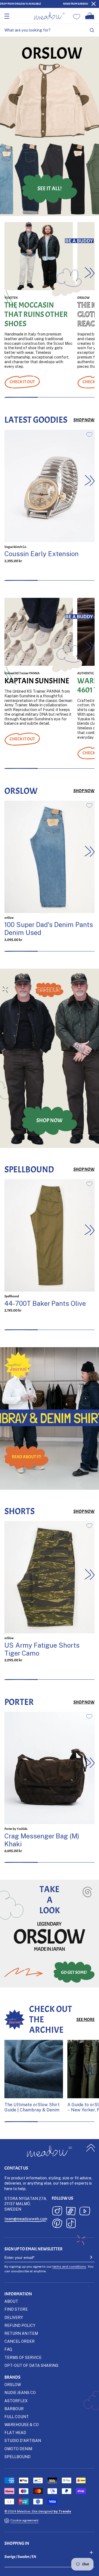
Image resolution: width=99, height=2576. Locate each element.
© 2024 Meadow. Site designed (38, 2511)
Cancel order (20, 2341)
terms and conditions (69, 2266)
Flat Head (15, 2433)
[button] (90, 272)
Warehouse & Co (22, 2425)
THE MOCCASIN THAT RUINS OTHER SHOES (36, 315)
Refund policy (20, 2325)
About (11, 2301)
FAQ (8, 2349)
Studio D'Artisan (23, 2440)
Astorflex (16, 2401)
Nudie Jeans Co (20, 2392)
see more (86, 2020)
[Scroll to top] (91, 2148)
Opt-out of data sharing (31, 2365)
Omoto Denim (18, 2449)
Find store (16, 2309)
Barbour (14, 2409)
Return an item (21, 2333)
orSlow (13, 2385)
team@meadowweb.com (26, 2219)
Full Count (17, 2417)
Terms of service (23, 2357)
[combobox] (50, 30)
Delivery (14, 2317)
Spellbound (17, 2457)
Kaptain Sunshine (37, 681)
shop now (84, 420)
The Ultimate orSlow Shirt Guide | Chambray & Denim (32, 2107)
